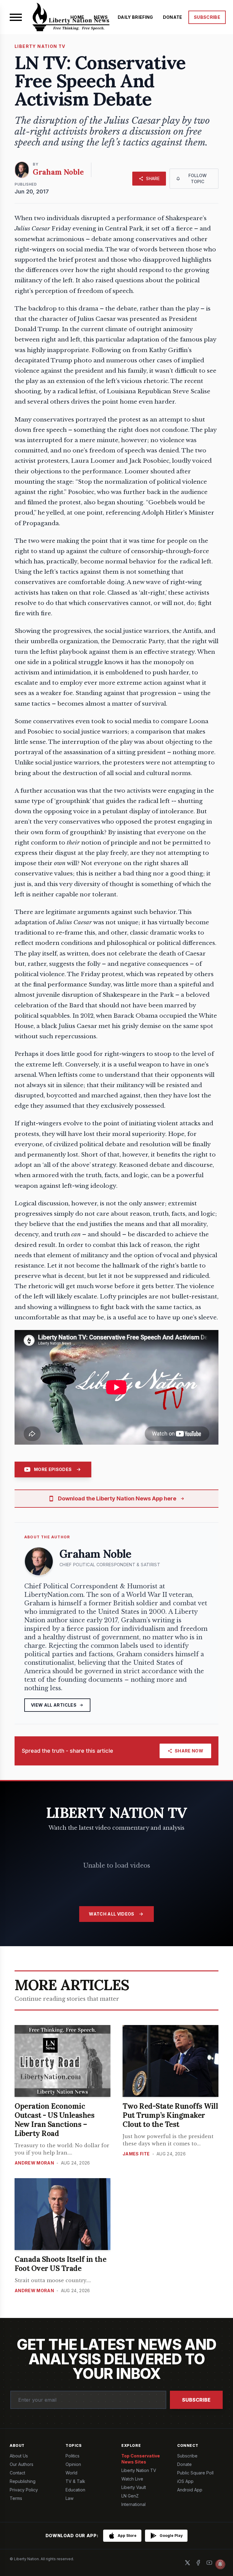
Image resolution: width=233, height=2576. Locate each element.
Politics (73, 2456)
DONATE (173, 17)
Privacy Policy (24, 2490)
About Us (19, 2456)
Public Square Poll (195, 2473)
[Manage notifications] (220, 2564)
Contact (17, 2473)
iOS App (185, 2481)
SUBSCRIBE (207, 17)
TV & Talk (75, 2481)
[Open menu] (16, 17)
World (71, 2473)
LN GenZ (130, 2496)
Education (75, 2490)
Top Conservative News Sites (141, 2459)
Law (69, 2498)
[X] (187, 2563)
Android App (190, 2490)
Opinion (73, 2464)
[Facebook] (198, 2563)
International (133, 2504)
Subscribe (196, 2400)
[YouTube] (209, 2563)
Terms (16, 2498)
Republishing (23, 2481)
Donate (184, 2464)
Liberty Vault (134, 2487)
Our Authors (22, 2464)
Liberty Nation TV (139, 2470)
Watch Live (132, 2479)
